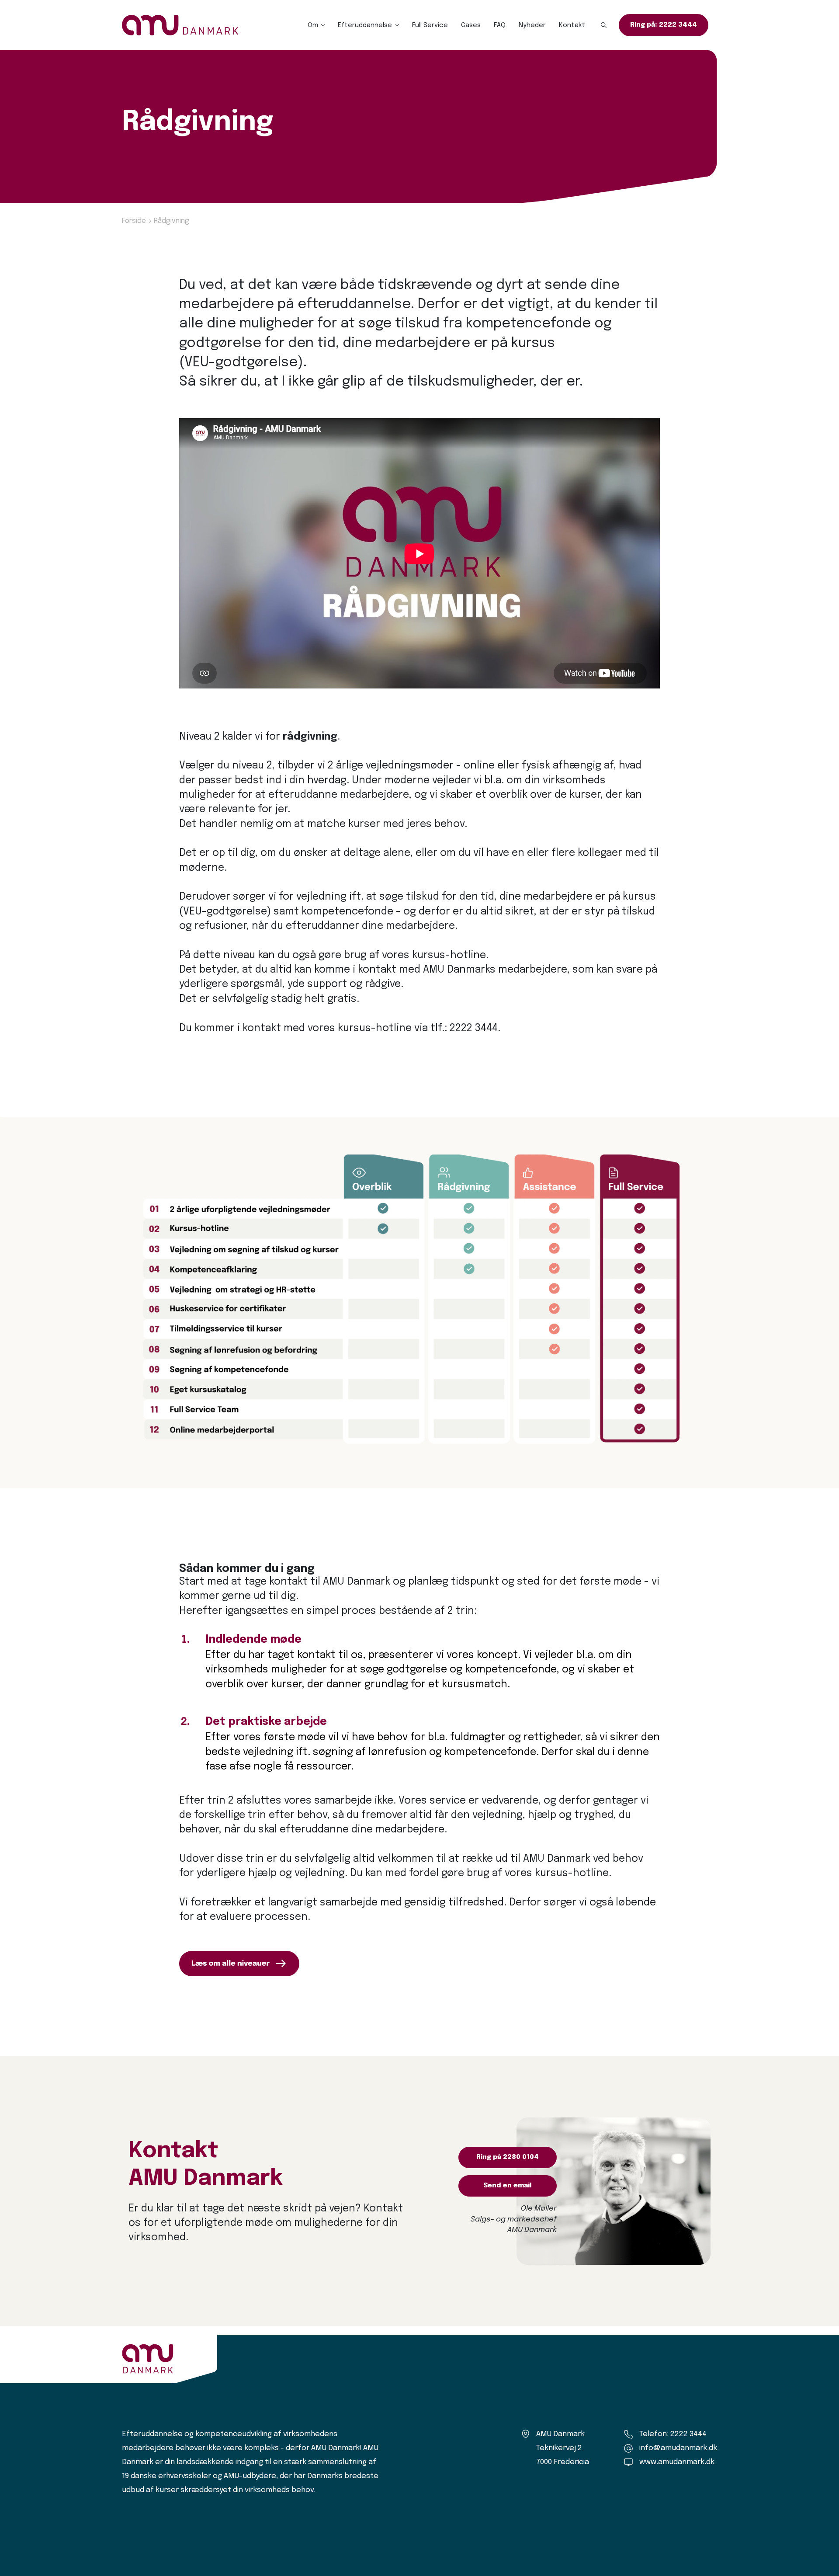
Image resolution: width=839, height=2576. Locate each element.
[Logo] (180, 25)
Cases (471, 25)
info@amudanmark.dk (678, 2448)
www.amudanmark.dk (677, 2462)
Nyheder (532, 25)
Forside (134, 221)
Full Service (430, 25)
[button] (604, 25)
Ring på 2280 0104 (508, 2157)
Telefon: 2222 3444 (673, 2434)
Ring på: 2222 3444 (664, 25)
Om (313, 25)
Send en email (508, 2186)
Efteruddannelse (365, 25)
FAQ (500, 25)
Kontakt (572, 25)
